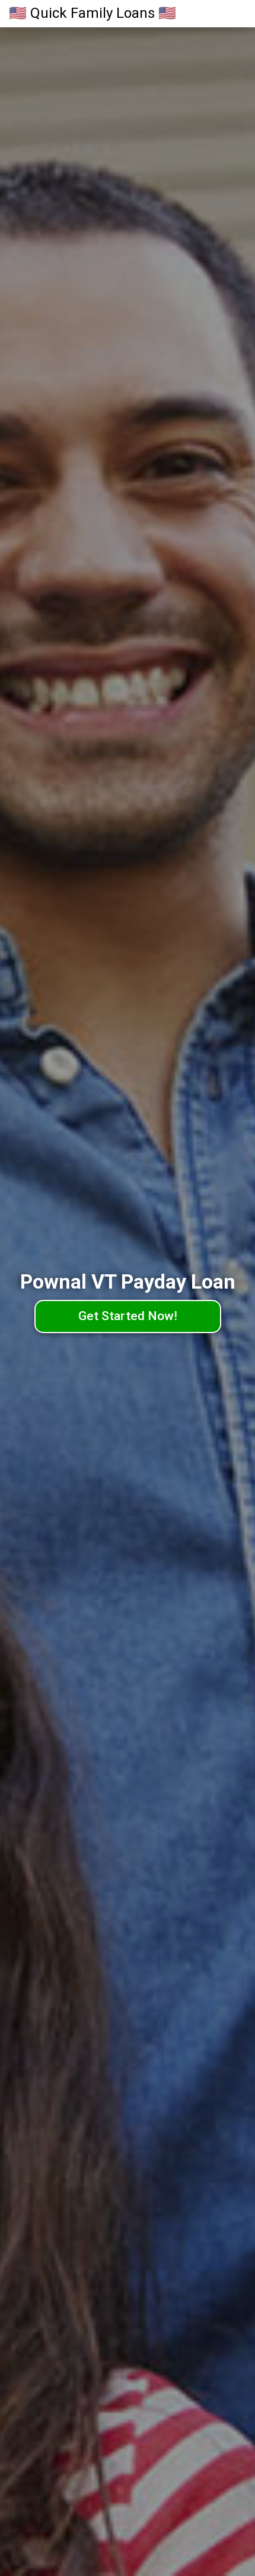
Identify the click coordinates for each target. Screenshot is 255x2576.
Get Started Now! (128, 1316)
